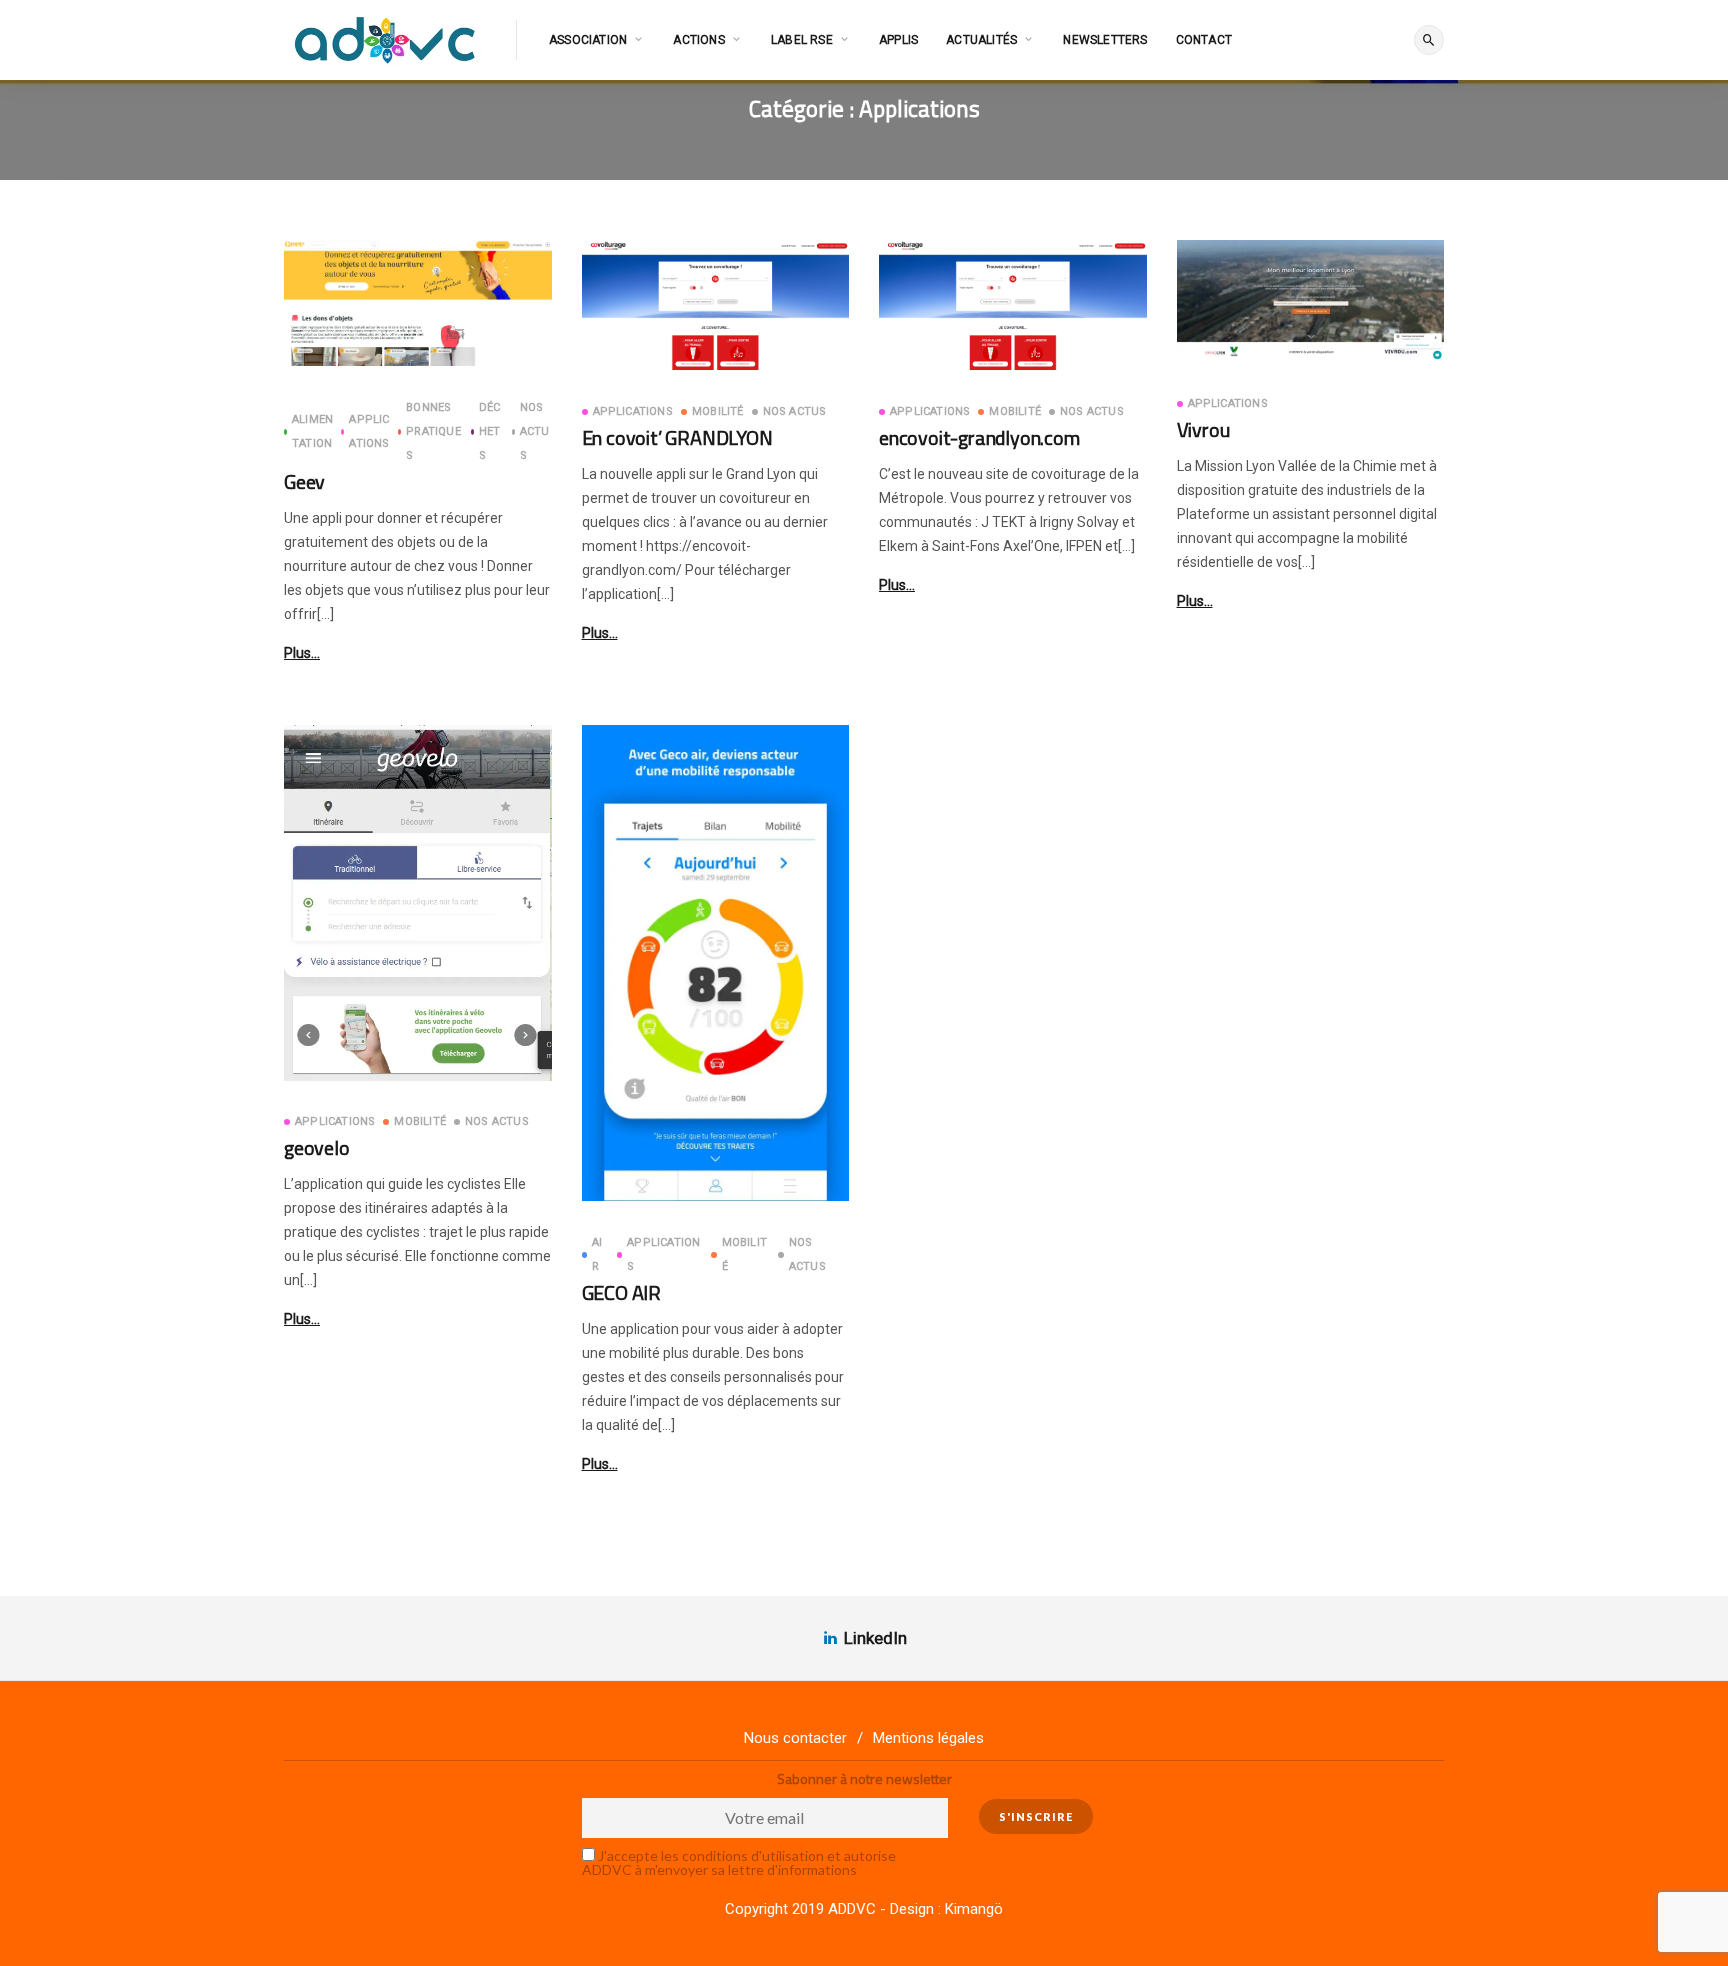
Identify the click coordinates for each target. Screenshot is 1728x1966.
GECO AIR (621, 1292)
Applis (898, 40)
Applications (369, 431)
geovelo (317, 1147)
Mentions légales (928, 1738)
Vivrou (1203, 429)
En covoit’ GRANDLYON (677, 437)
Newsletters (1105, 40)
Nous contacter (795, 1738)
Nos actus (535, 431)
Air (597, 1254)
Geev (304, 481)
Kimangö (974, 1909)
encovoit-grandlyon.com (979, 437)
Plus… (302, 653)
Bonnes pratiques (433, 431)
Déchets (490, 431)
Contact (1204, 40)
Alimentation (312, 431)
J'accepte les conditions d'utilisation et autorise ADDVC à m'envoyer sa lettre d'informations (739, 1862)
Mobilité (718, 411)
